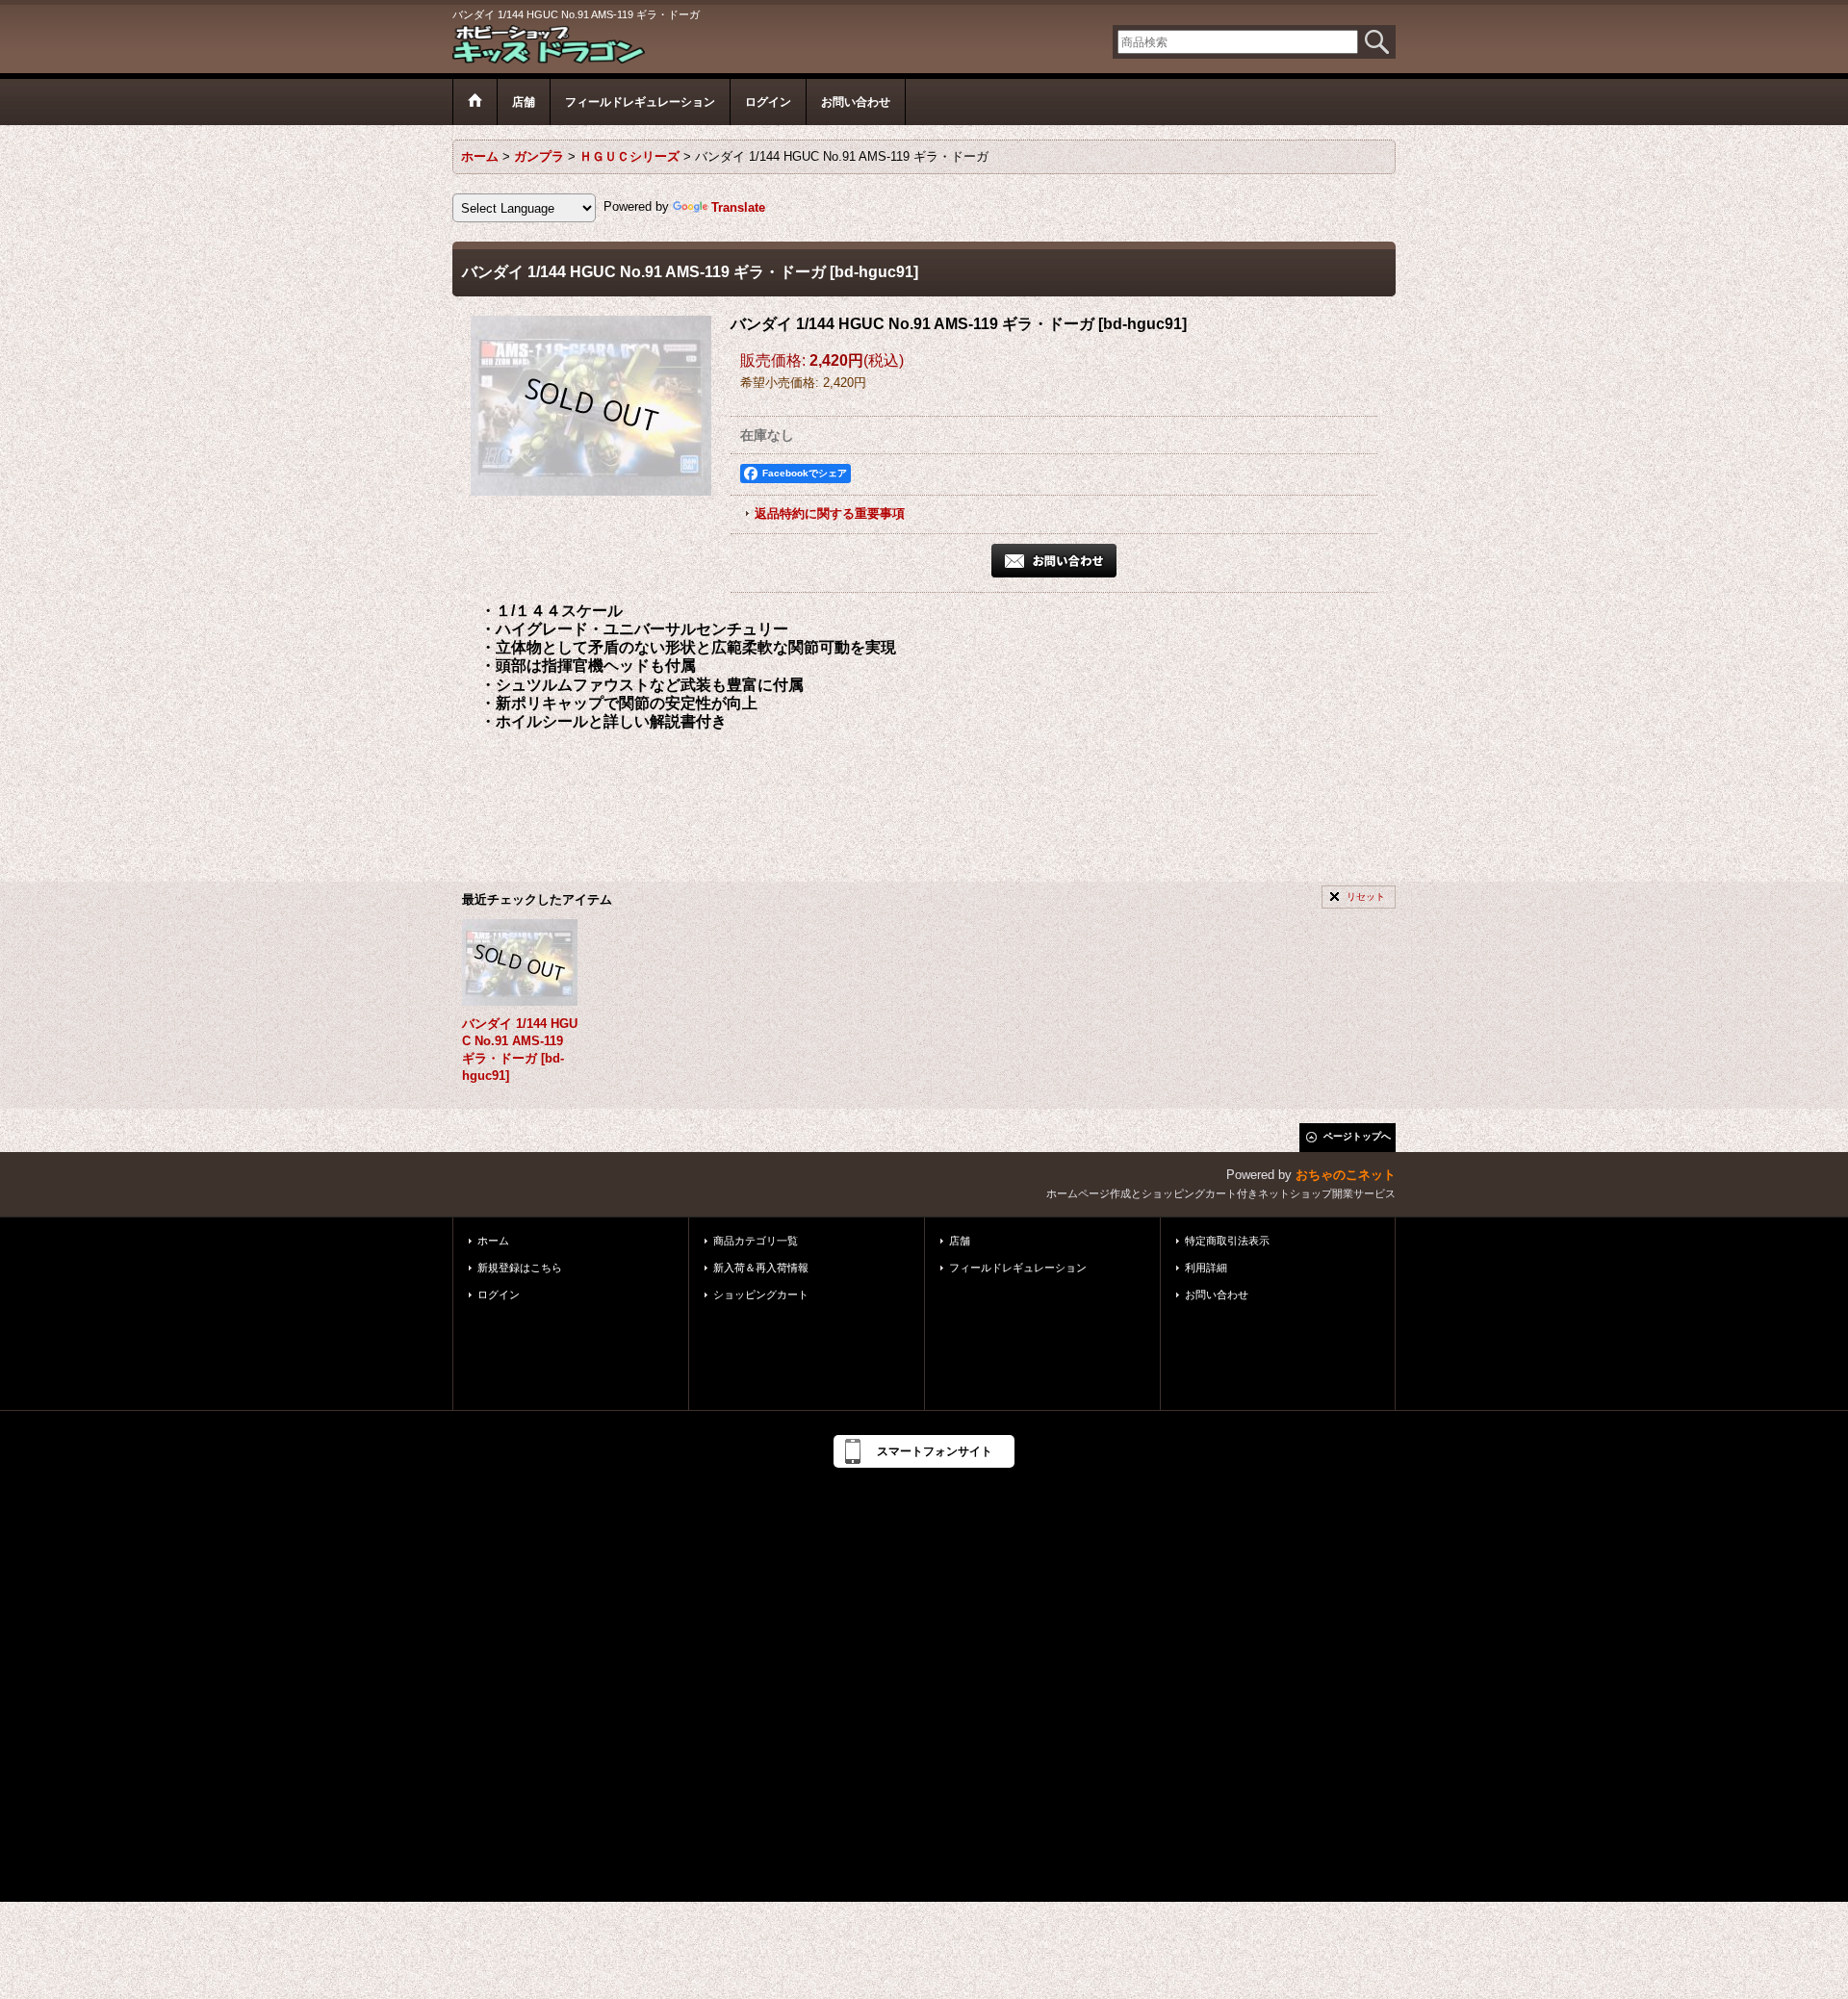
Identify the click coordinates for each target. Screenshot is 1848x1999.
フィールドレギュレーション (1018, 1268)
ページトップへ (1357, 1136)
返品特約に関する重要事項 (830, 513)
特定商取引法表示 (1227, 1241)
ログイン (499, 1294)
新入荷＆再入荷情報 (761, 1268)
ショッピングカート (761, 1294)
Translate (738, 207)
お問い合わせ (1217, 1294)
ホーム (493, 1241)
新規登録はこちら (520, 1268)
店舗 (960, 1241)
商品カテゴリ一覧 (756, 1241)
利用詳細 (1206, 1268)
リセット (1366, 897)
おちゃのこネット (1346, 1175)
